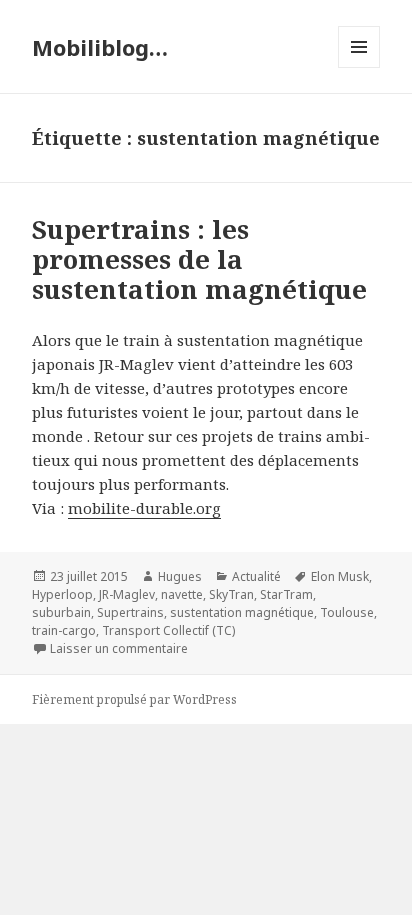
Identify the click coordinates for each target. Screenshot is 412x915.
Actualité (256, 576)
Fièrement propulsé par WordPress (134, 699)
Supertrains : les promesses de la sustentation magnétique (199, 259)
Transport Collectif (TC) (168, 630)
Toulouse (347, 612)
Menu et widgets (359, 67)
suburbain (61, 612)
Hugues (180, 576)
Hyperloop (62, 594)
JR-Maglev (127, 594)
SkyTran (231, 594)
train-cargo (64, 630)
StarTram (286, 594)
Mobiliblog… (100, 47)
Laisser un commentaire (119, 648)
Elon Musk (340, 576)
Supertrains (130, 612)
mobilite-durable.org (144, 508)
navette (182, 594)
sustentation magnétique (242, 612)
